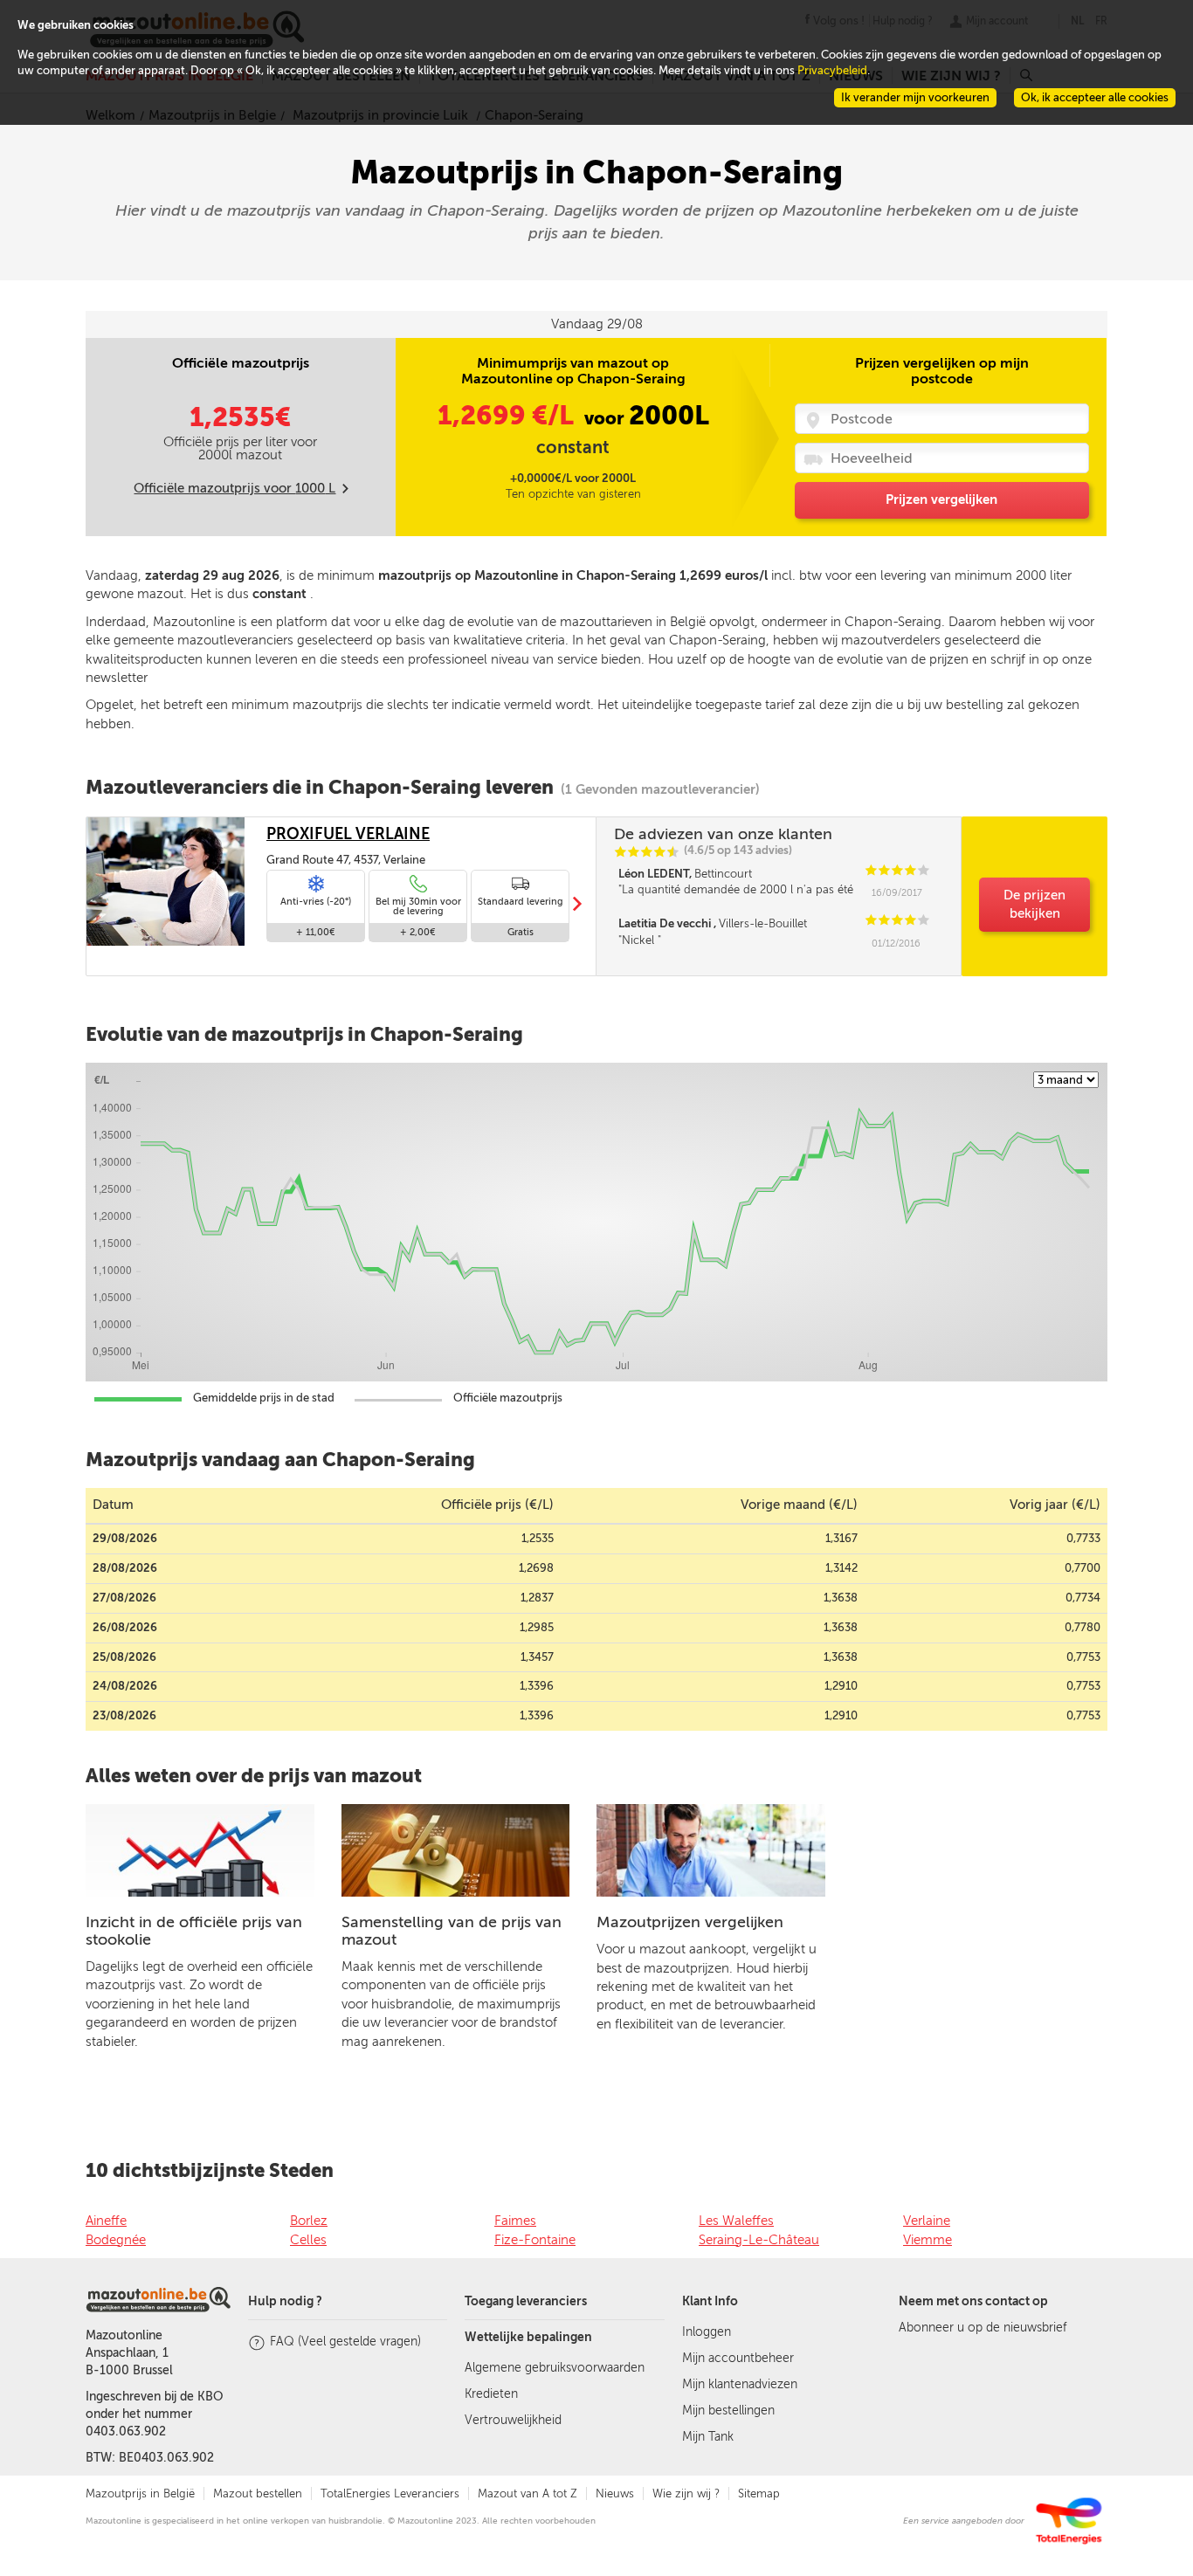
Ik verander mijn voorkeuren (915, 97)
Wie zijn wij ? (686, 2493)
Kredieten (491, 2394)
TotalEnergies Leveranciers (390, 2493)
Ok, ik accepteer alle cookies (1095, 97)
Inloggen (707, 2332)
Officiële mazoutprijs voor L (234, 488)
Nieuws (615, 2493)
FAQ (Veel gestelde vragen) (345, 2342)
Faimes (515, 2221)
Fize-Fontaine (535, 2240)
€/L (509, 416)
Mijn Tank (708, 2437)
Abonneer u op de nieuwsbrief (983, 2328)
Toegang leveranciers (526, 2301)
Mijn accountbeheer (738, 2358)
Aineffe (106, 2221)
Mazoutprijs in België (140, 2493)
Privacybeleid (832, 70)
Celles (308, 2240)
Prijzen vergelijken (941, 499)
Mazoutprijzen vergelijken (690, 1922)
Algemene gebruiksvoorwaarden (555, 2368)
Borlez (309, 2221)
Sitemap (759, 2493)
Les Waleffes (736, 2221)
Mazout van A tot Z (528, 2493)
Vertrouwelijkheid (513, 2420)
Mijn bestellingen (728, 2411)
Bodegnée (116, 2240)
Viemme (928, 2240)
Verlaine (927, 2221)
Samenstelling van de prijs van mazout (452, 1931)
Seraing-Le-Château (759, 2240)
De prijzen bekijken (1034, 904)
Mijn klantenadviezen (740, 2384)
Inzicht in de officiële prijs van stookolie (194, 1931)
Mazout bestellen (258, 2493)
